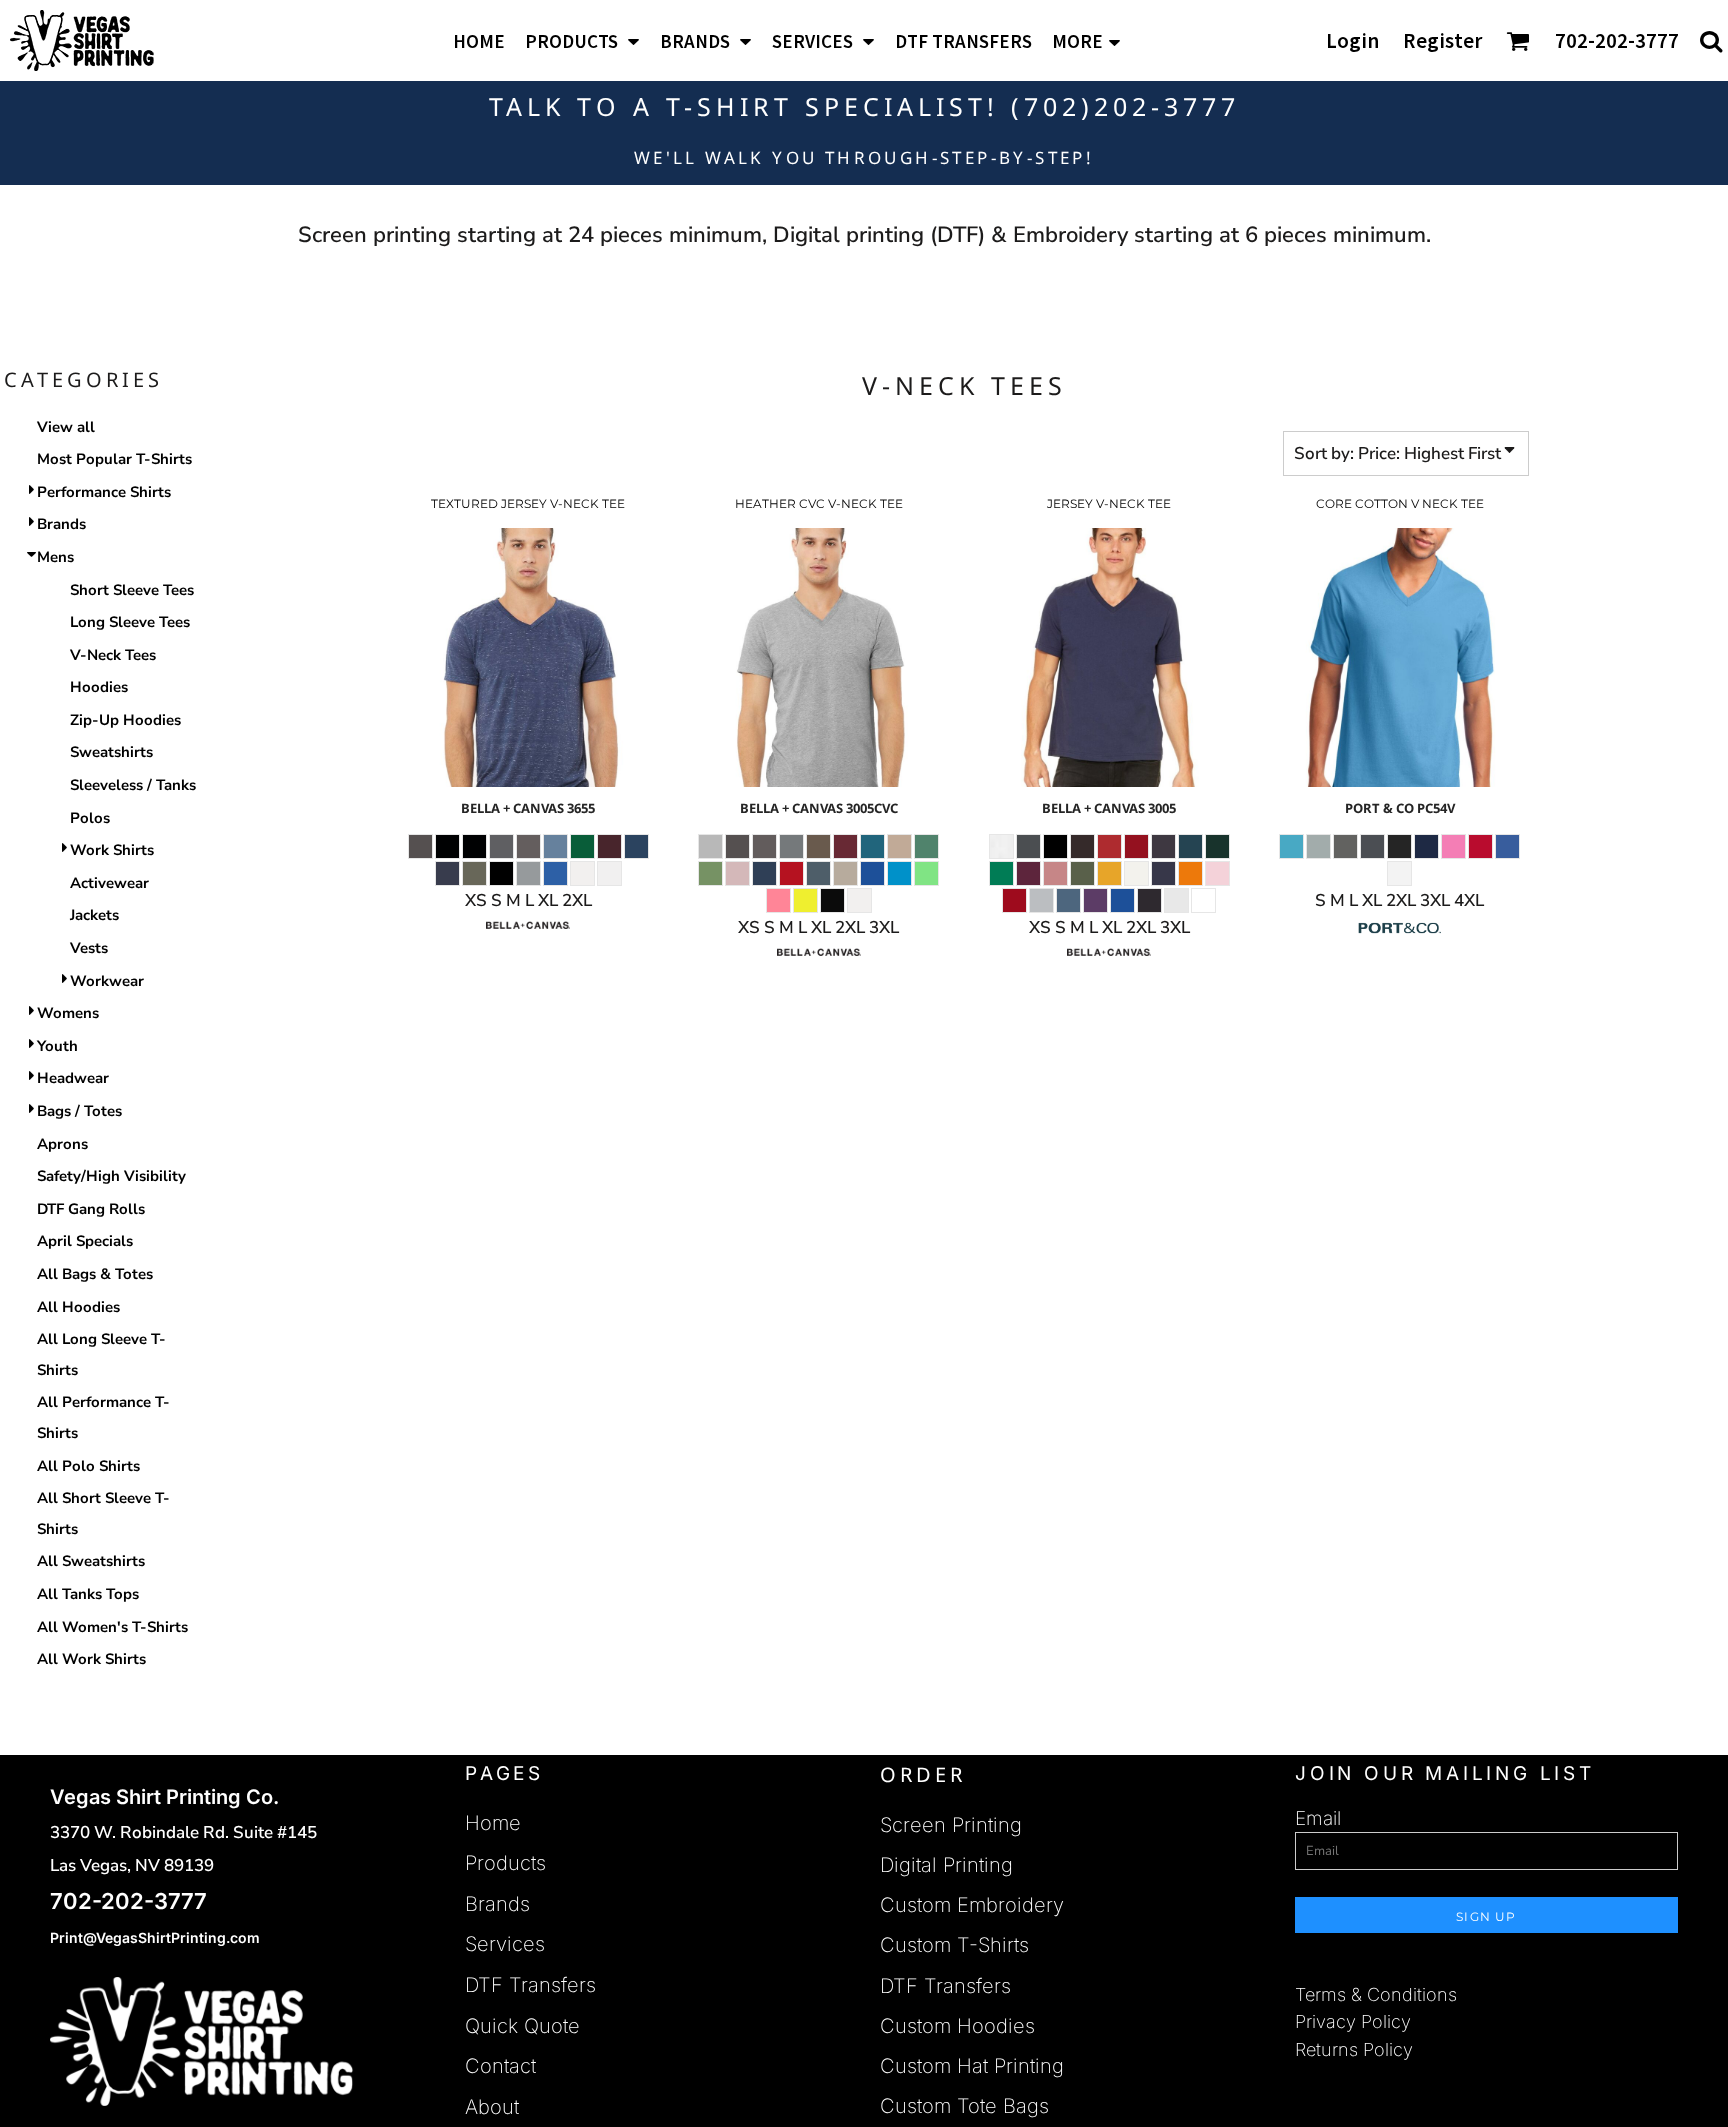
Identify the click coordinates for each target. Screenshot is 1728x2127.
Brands (61, 524)
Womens (68, 1013)
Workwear (107, 981)
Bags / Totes (79, 1111)
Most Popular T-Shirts (114, 459)
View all (66, 427)
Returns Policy (1354, 2049)
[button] (582, 40)
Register (1442, 40)
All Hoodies (78, 1307)
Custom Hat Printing (972, 2066)
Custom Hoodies (957, 2026)
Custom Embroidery (972, 1905)
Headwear (73, 1078)
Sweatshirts (111, 752)
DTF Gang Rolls (91, 1209)
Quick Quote (522, 2026)
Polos (90, 818)
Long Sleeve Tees (130, 622)
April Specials (85, 1241)
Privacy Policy (1353, 2021)
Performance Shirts (104, 492)
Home (493, 1823)
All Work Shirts (91, 1659)
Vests (89, 948)
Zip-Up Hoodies (125, 720)
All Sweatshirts (91, 1561)
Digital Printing (946, 1865)
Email (1318, 1818)
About (492, 2107)
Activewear (109, 883)
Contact (500, 2066)
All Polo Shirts (88, 1466)
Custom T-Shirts (954, 1945)
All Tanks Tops (88, 1594)
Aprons (62, 1144)
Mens (55, 557)
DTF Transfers (530, 1985)
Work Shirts (112, 850)
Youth (57, 1046)
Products (505, 1863)
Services (505, 1944)
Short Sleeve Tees (132, 590)
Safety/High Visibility (111, 1176)
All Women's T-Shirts (112, 1627)
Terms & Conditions (1376, 1994)
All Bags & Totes (95, 1274)
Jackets (94, 915)
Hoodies (99, 687)
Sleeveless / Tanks (133, 785)
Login (1352, 40)
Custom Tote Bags (964, 2106)
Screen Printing (951, 1825)
